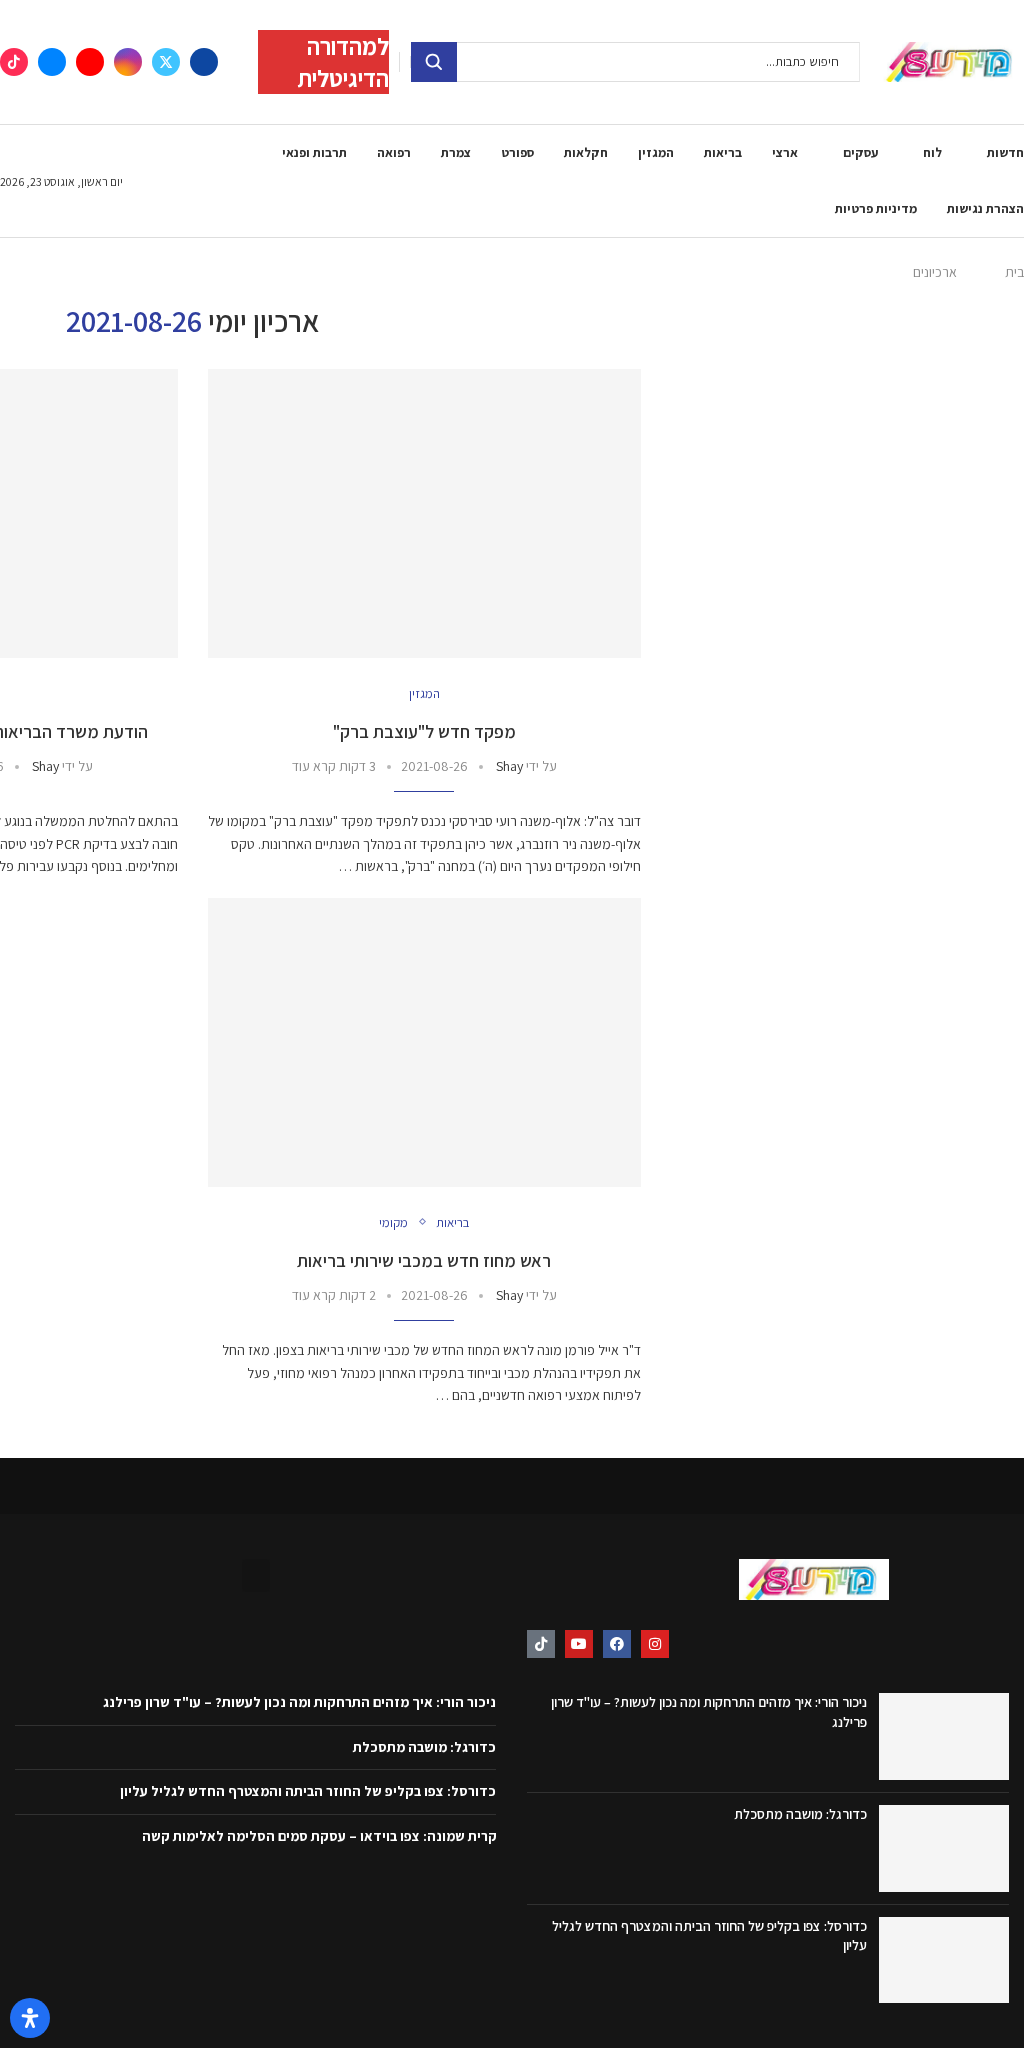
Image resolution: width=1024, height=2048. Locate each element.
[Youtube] (90, 62)
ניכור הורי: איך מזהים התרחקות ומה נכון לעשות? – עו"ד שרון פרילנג (299, 1702)
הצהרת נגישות (985, 208)
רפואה (394, 152)
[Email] (52, 62)
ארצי (785, 152)
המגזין (656, 152)
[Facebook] (204, 62)
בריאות (723, 152)
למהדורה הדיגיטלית (343, 62)
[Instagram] (128, 62)
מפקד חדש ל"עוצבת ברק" (424, 731)
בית (1014, 272)
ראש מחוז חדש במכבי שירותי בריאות (424, 1260)
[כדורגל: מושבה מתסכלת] (944, 1848)
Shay (509, 766)
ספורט (517, 152)
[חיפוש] (434, 62)
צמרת (456, 152)
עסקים (860, 152)
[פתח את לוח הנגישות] (30, 2018)
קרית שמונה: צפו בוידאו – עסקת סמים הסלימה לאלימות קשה (319, 1836)
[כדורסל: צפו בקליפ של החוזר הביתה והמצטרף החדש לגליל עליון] (944, 1960)
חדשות (1005, 152)
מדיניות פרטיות (876, 208)
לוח (932, 152)
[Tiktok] (14, 62)
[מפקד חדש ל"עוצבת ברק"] (425, 513)
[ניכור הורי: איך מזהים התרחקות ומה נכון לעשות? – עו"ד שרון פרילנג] (944, 1736)
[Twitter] (166, 62)
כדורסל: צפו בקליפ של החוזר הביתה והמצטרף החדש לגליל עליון (308, 1791)
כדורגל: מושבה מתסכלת (800, 1814)
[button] (256, 1575)
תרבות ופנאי (314, 152)
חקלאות (586, 152)
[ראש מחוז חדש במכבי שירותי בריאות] (425, 1042)
